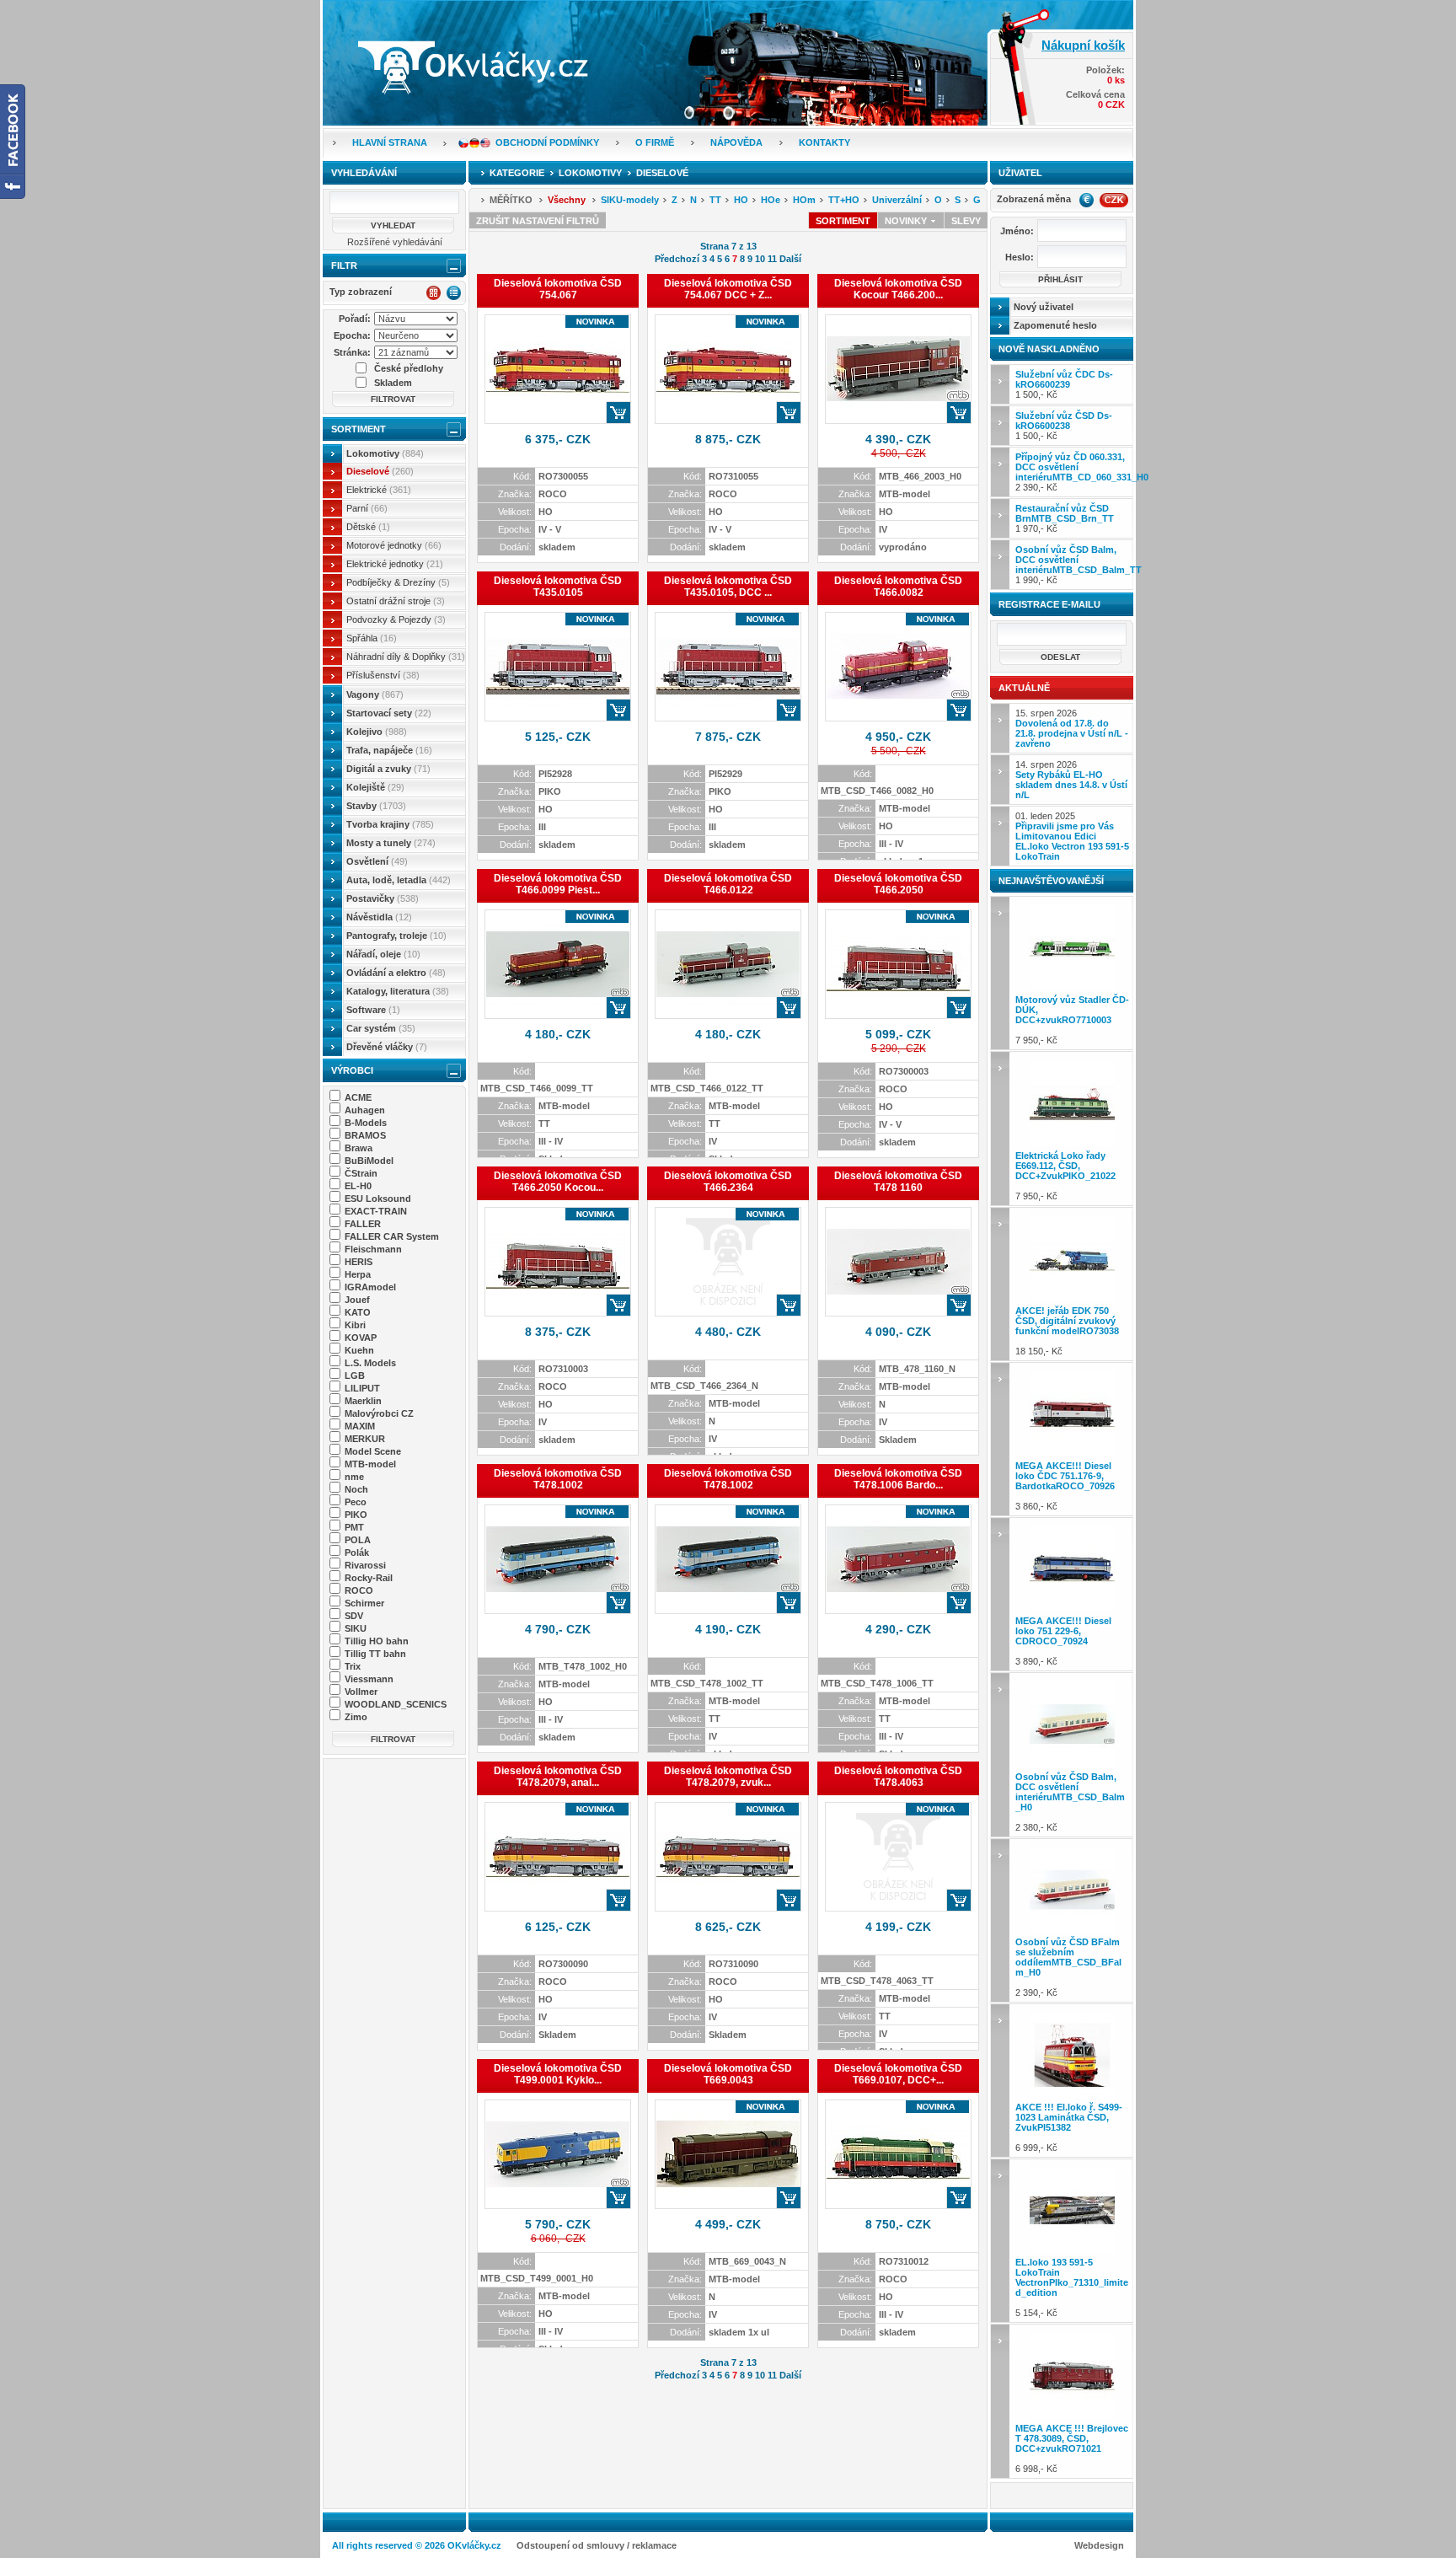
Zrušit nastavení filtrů (538, 221)
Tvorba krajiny (390, 824)
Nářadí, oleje (383, 954)
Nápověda (736, 142)
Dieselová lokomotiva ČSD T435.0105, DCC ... (728, 587)
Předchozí (677, 259)
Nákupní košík (1083, 45)
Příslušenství (383, 675)
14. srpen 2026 (1071, 780)
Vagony (375, 694)
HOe (771, 200)
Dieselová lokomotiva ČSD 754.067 (558, 289)
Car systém (381, 1028)
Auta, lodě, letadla (399, 880)
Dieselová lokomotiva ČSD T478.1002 (558, 1479)
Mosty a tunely (391, 843)
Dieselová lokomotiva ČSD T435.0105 (558, 587)
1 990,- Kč (1074, 565)
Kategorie (517, 173)
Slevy (966, 221)
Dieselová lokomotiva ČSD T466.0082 (898, 587)
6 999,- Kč (1069, 2127)
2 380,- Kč (1070, 1802)
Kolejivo (377, 732)
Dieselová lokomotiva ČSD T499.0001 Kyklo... (558, 2074)
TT (715, 200)
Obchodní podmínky (547, 142)
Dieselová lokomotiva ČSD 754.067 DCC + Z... (728, 289)
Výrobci (352, 1070)
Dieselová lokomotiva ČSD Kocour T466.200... (898, 289)
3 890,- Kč (1063, 1641)
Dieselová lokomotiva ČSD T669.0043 (728, 2074)
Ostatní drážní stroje (396, 601)
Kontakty (824, 142)
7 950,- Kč (1072, 1020)
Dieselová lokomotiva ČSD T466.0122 (728, 884)
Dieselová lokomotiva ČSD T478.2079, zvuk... (728, 1777)
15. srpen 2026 (1072, 728)
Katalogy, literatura (398, 991)
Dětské (368, 527)
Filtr (344, 265)
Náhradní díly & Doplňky (406, 657)
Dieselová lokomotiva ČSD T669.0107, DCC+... (898, 2074)
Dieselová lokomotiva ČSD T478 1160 (898, 1182)
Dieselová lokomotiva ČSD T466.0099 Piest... (558, 884)
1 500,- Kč (1064, 384)
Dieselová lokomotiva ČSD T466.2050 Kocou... (558, 1182)
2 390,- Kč (1074, 472)
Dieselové (380, 471)
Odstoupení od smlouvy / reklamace (597, 2545)
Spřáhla (372, 638)
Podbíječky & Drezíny (398, 582)
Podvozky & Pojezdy (396, 619)
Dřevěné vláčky (387, 1047)
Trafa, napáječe (389, 750)
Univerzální (897, 200)
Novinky (907, 221)
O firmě (655, 142)
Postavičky (383, 898)
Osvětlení (377, 861)
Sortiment (359, 429)
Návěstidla (379, 917)
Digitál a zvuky (388, 769)
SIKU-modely (630, 200)
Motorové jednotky (394, 545)
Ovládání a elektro (396, 973)
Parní (367, 508)
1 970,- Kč (1065, 518)
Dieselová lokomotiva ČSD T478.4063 (898, 1777)
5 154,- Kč (1072, 2287)
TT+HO (844, 200)
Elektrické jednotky (395, 564)
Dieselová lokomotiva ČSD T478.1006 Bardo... (898, 1479)
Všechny (567, 200)
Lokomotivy (385, 453)
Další (790, 259)
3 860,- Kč (1065, 1486)
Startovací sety (389, 713)
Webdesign (1099, 2545)
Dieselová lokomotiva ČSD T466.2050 (898, 884)
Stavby (376, 806)
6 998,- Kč (1072, 2448)
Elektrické (379, 490)
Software (373, 1010)
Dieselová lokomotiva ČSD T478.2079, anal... (558, 1777)
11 (772, 259)
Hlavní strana (390, 142)
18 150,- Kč (1067, 1331)
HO (741, 200)
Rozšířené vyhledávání (395, 242)
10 (760, 259)
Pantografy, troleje (396, 936)
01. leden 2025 (1072, 836)
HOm (804, 200)
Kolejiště (375, 787)
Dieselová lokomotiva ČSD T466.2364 (728, 1182)
